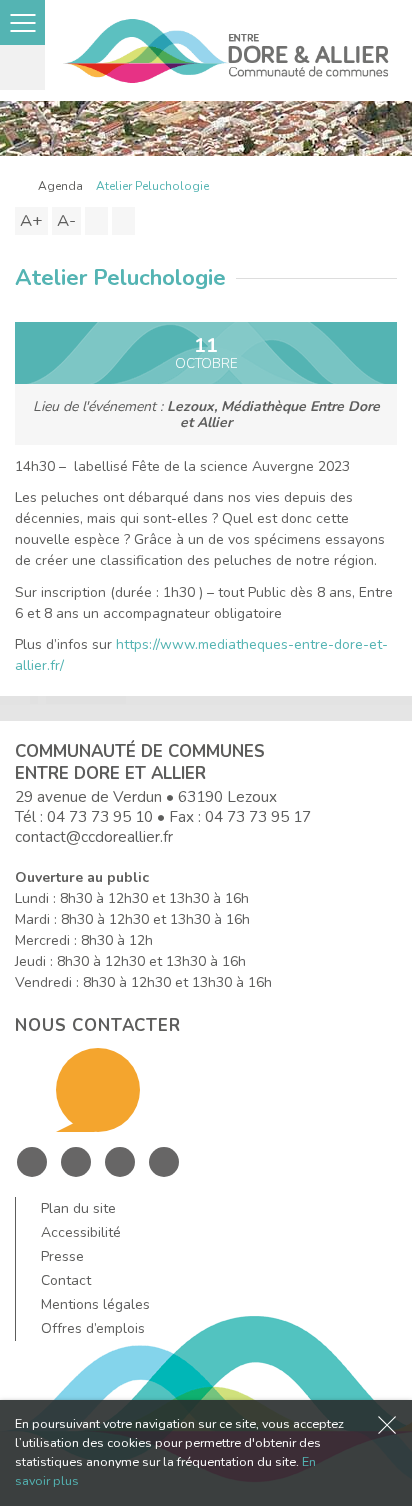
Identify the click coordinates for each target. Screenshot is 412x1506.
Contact (66, 1280)
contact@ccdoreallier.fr (94, 836)
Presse (62, 1256)
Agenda (60, 186)
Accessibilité (81, 1232)
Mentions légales (95, 1304)
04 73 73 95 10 (100, 816)
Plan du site (78, 1208)
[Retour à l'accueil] (20, 186)
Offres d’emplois (93, 1328)
